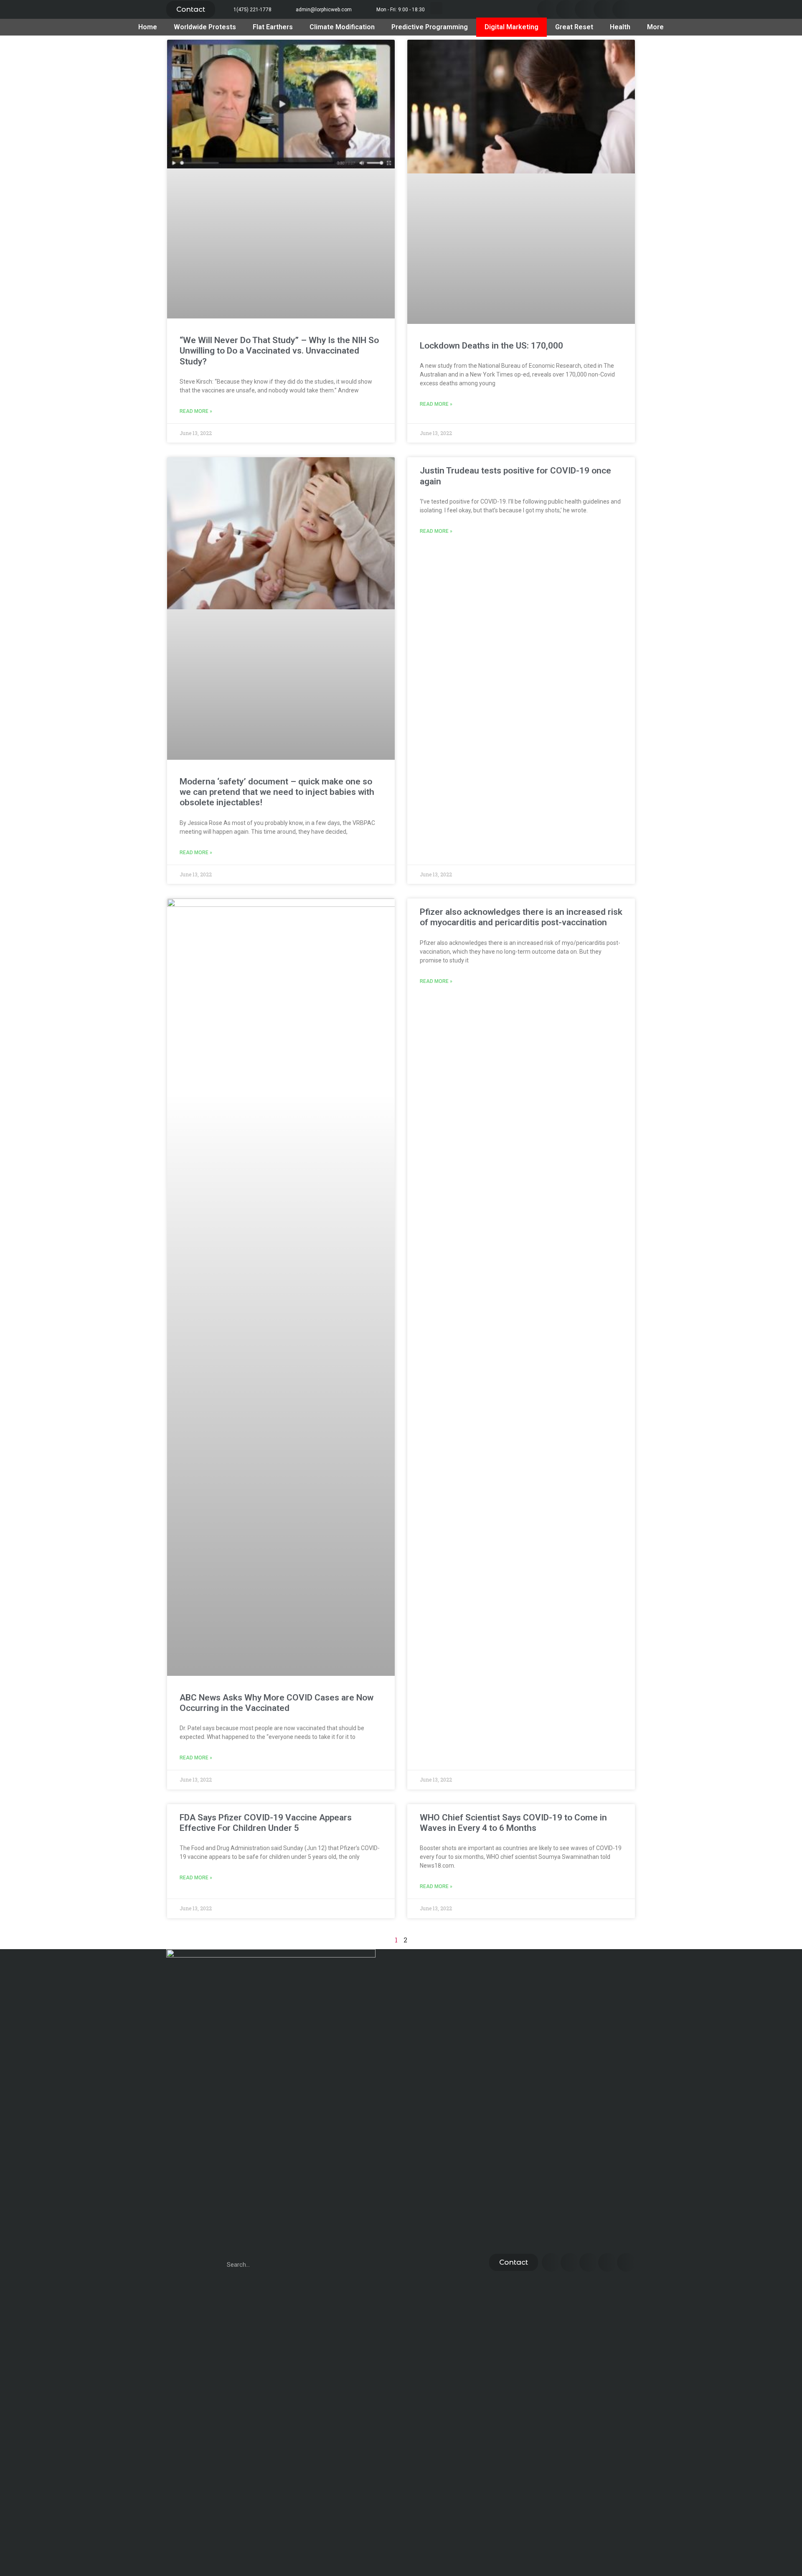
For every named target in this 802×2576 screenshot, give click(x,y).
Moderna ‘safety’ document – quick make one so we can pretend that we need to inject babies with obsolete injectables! (277, 792)
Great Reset (574, 27)
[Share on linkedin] (584, 9)
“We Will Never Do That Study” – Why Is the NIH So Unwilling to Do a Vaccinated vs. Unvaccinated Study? (279, 351)
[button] (191, 9)
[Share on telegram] (603, 9)
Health (620, 27)
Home (148, 27)
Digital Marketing (511, 27)
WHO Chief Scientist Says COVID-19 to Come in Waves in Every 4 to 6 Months (513, 1823)
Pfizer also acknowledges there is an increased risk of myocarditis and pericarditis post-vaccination (521, 917)
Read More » (196, 411)
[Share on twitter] (565, 9)
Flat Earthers (273, 27)
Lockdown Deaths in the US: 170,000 (491, 346)
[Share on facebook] (547, 9)
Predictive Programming (430, 27)
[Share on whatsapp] (622, 9)
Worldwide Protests (205, 27)
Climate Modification (342, 27)
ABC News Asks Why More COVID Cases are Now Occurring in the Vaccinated (277, 1703)
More (655, 27)
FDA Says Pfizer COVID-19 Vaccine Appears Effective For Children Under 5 (266, 1823)
